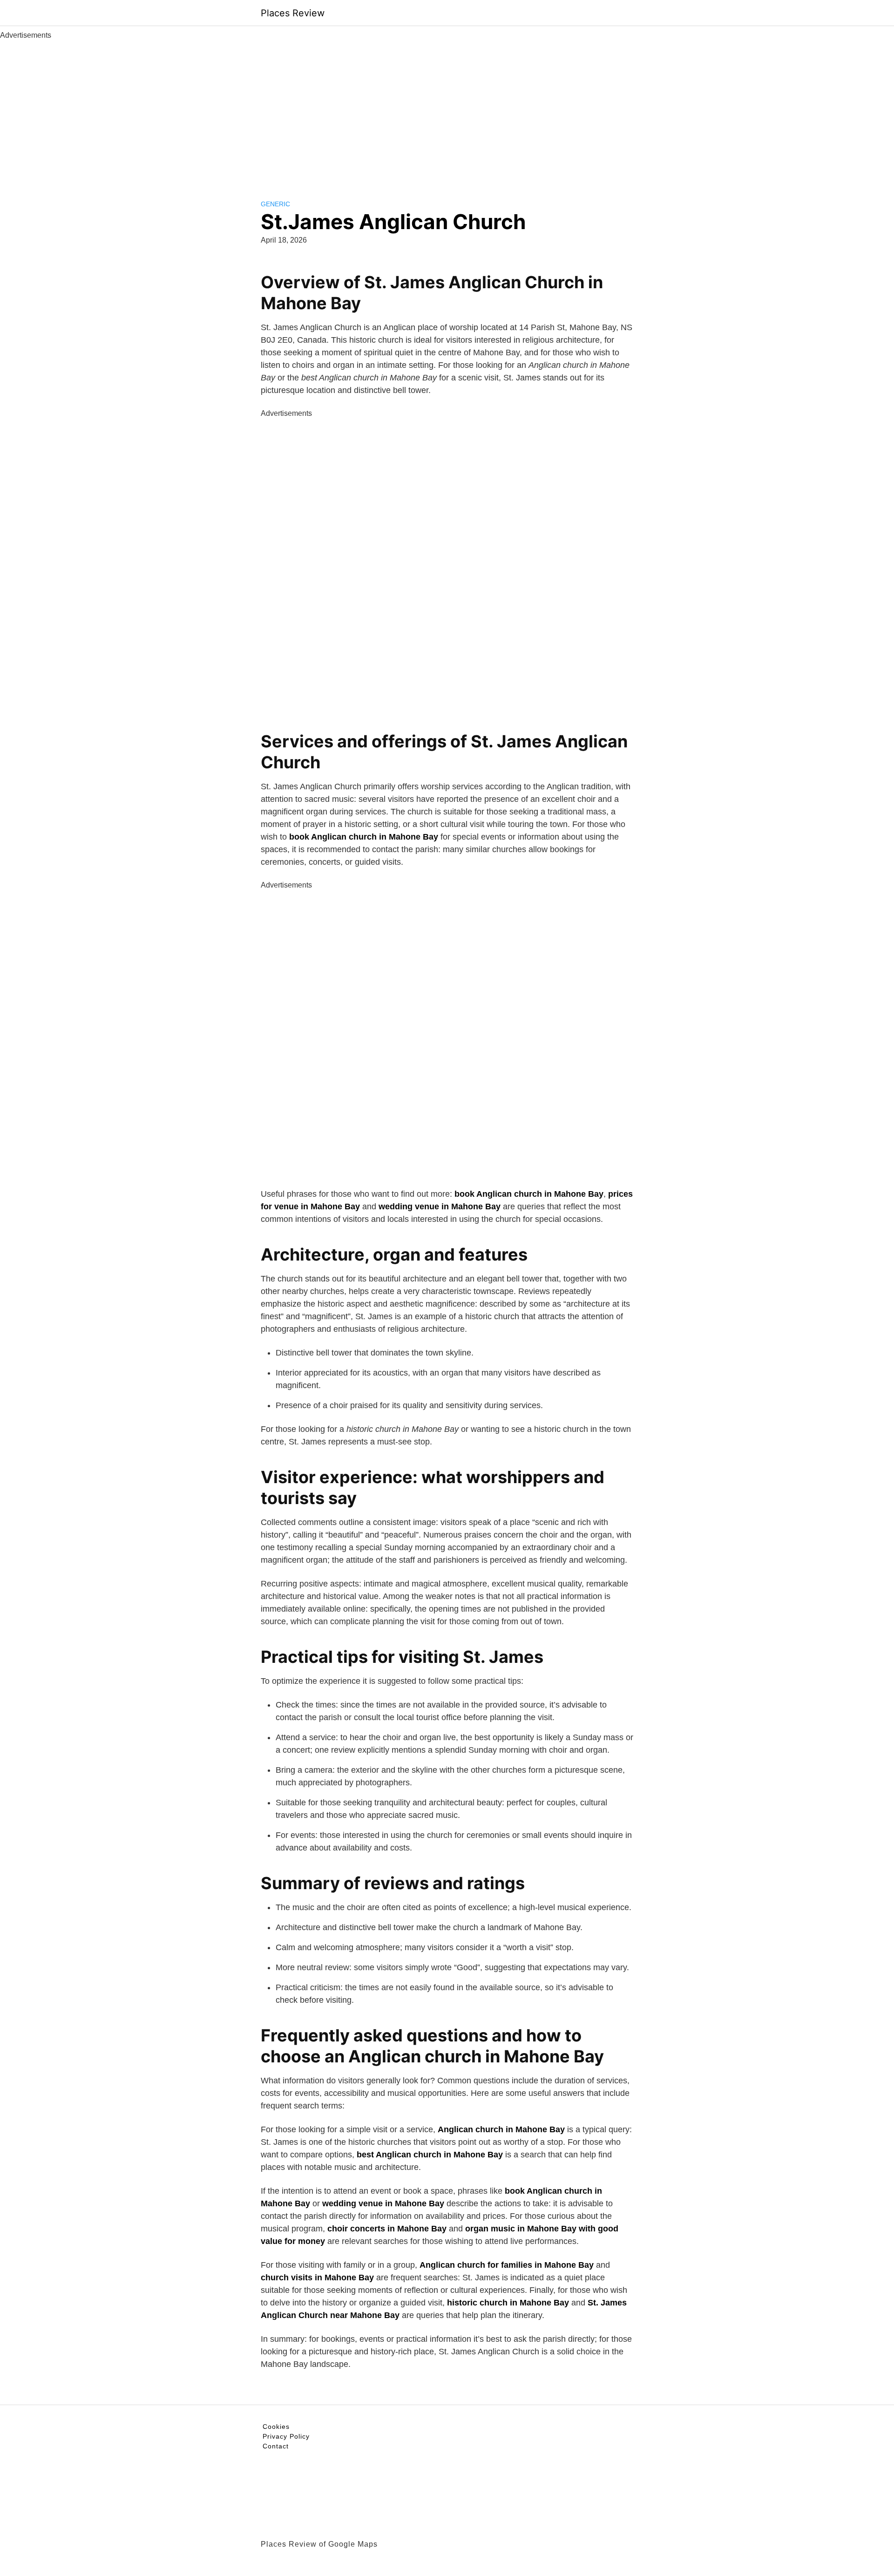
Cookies (276, 2427)
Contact (276, 2446)
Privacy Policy (286, 2436)
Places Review (293, 13)
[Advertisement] (447, 111)
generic (275, 204)
